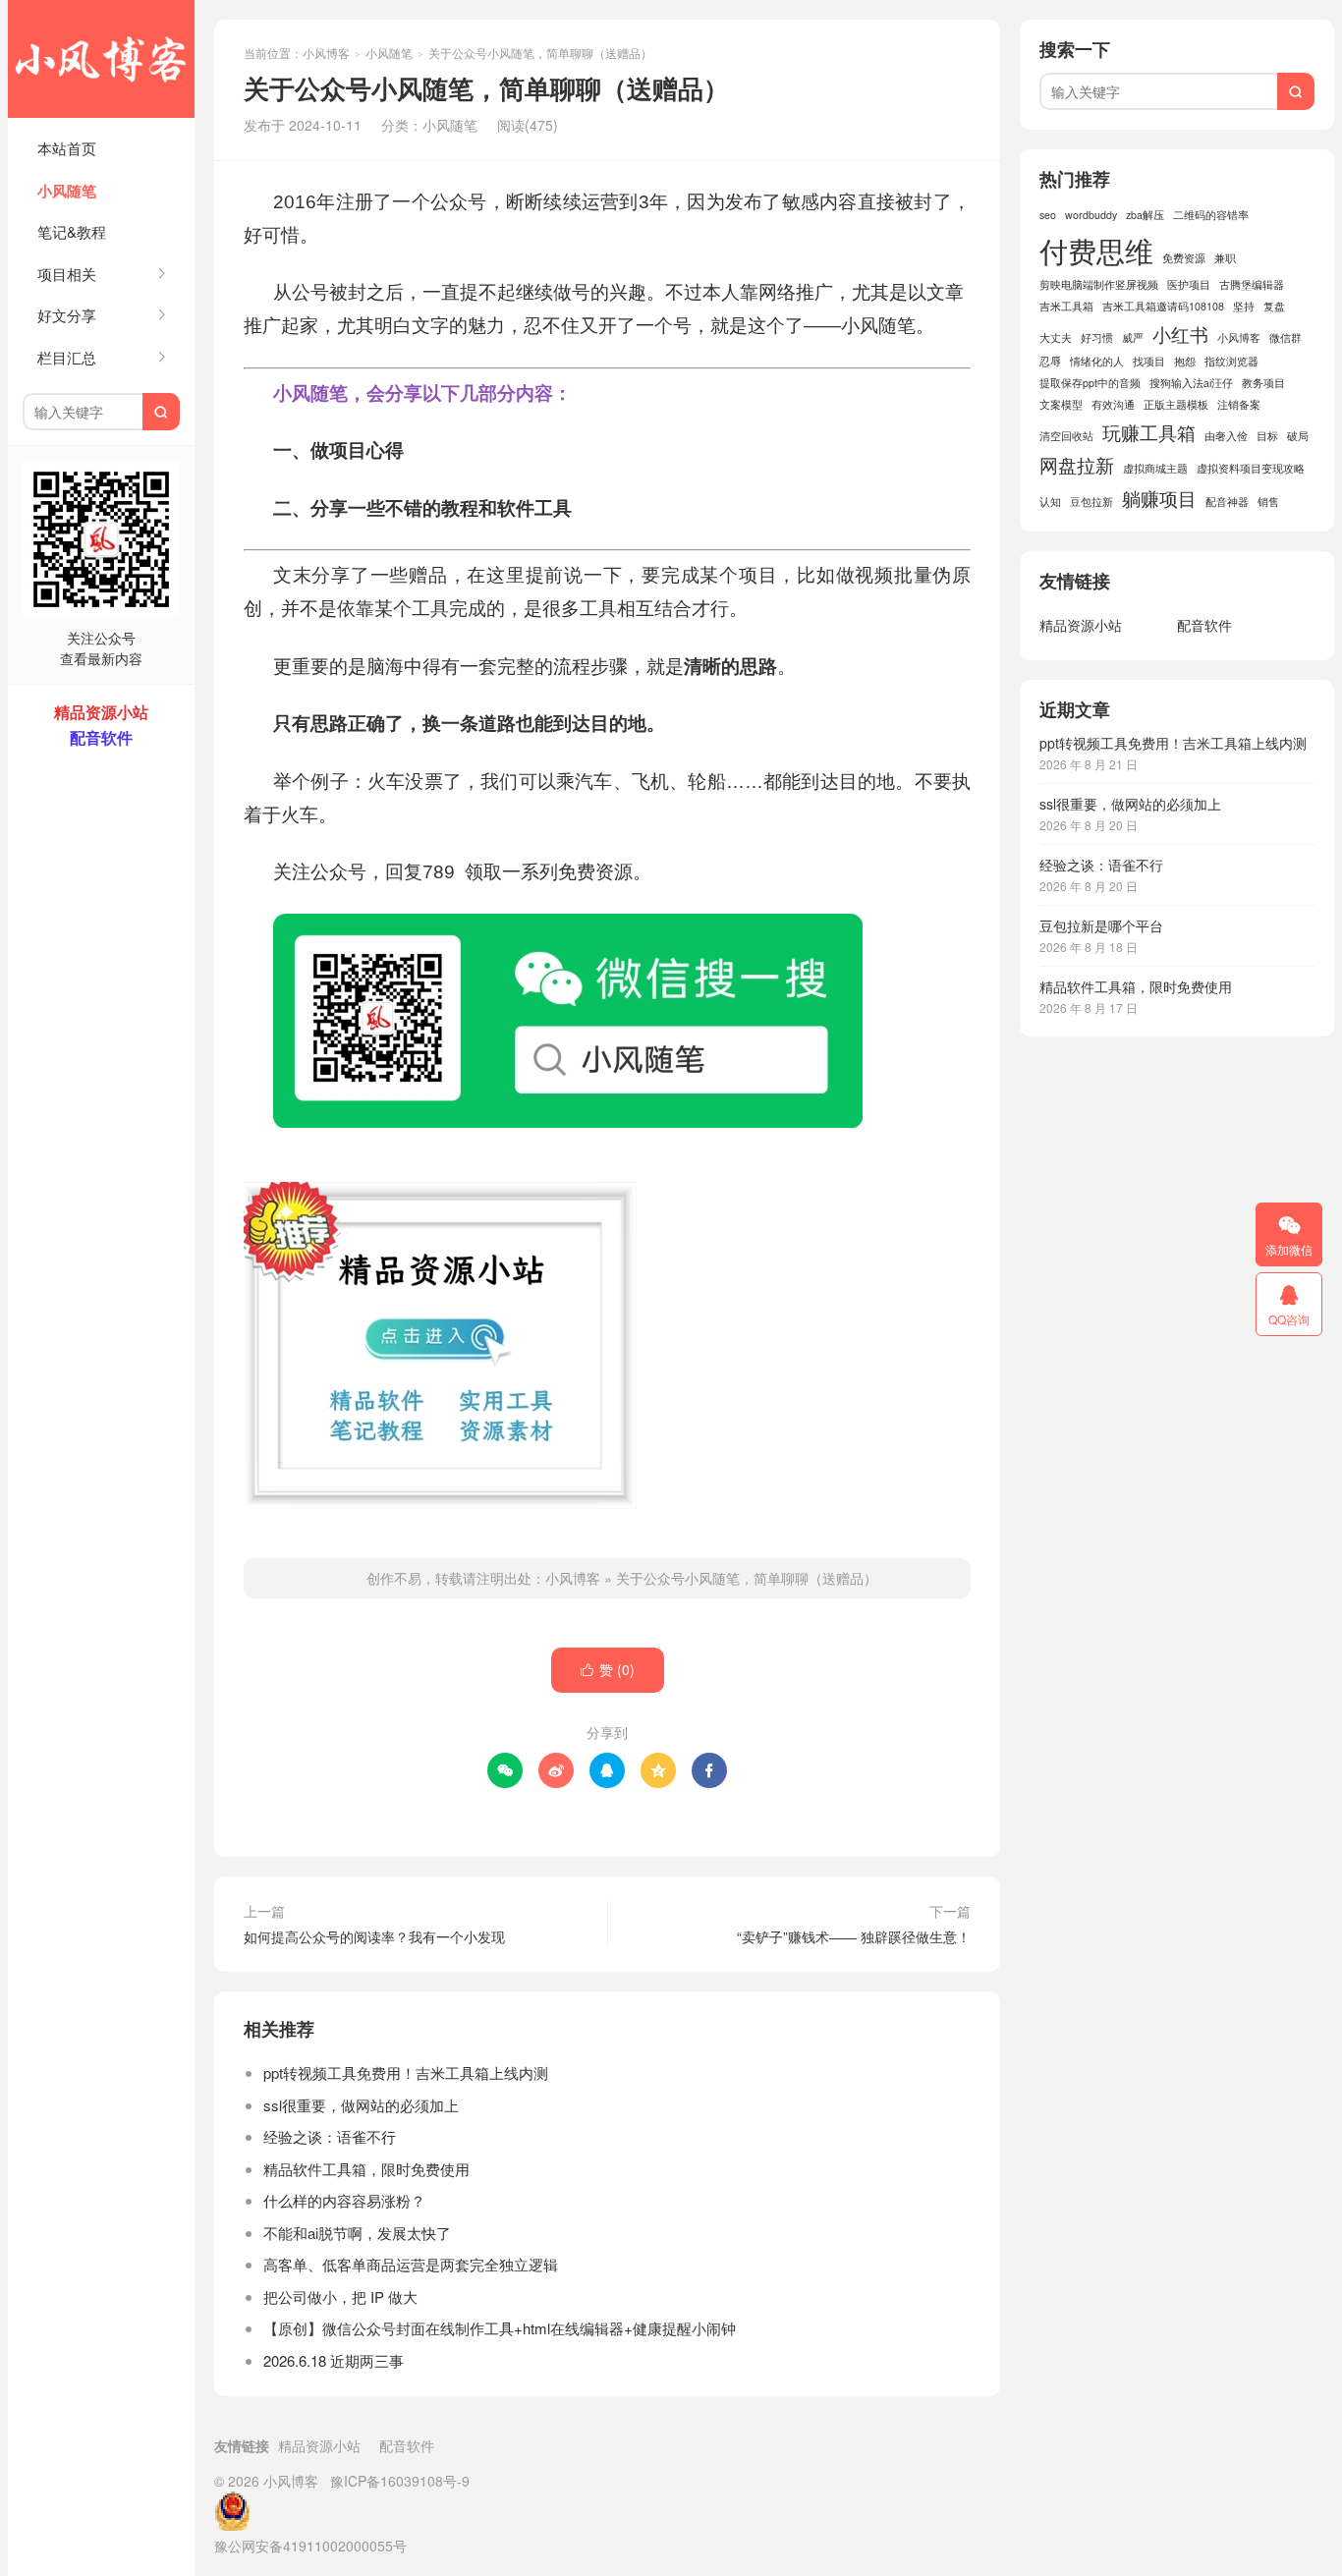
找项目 (1149, 361)
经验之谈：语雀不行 (330, 2136)
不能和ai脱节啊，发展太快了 (357, 2233)
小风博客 (101, 59)
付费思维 (1096, 250)
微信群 (1286, 337)
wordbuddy (1091, 215)
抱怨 (1185, 361)
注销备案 (1239, 404)
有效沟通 (1113, 404)
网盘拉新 (1077, 464)
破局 (1298, 436)
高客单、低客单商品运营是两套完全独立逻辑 (411, 2264)
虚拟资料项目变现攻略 (1251, 468)
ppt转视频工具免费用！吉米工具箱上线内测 (406, 2072)
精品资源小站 (1081, 625)
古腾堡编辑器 (1252, 284)
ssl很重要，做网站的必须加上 (361, 2105)
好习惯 (1097, 337)
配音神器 (1227, 502)
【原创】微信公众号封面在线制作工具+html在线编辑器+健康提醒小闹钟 (500, 2328)
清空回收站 (1066, 436)
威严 (1133, 337)
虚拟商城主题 (1155, 468)
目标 (1267, 436)
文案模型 (1061, 404)
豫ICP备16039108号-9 (400, 2481)
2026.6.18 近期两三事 (334, 2360)
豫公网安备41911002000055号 (310, 2546)
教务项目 (1263, 383)
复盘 (1274, 306)
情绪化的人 (1097, 361)
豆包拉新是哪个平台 (1101, 925)
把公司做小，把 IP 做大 (340, 2296)
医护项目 (1189, 284)
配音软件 (1204, 625)
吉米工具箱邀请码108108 (1163, 306)
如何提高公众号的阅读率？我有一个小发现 (374, 1936)
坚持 (1244, 306)
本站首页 (67, 148)
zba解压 (1145, 215)
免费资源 (1184, 258)
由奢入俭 (1226, 436)
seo (1048, 215)
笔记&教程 (72, 231)
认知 (1050, 502)
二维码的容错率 (1211, 215)
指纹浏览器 (1231, 361)
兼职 (1225, 258)
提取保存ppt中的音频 (1090, 383)
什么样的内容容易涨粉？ (344, 2200)
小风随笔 (67, 191)
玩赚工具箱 (1149, 432)
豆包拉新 (1091, 502)
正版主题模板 (1176, 404)
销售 (1268, 502)
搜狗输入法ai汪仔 (1191, 383)
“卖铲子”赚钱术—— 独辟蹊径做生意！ (854, 1936)
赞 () (608, 1669)
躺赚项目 (1159, 498)
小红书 (1180, 334)
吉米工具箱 (1066, 306)
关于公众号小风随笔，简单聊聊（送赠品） (747, 1578)
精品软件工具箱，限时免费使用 (366, 2169)
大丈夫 (1056, 337)
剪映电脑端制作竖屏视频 (1099, 284)
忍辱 (1050, 361)
